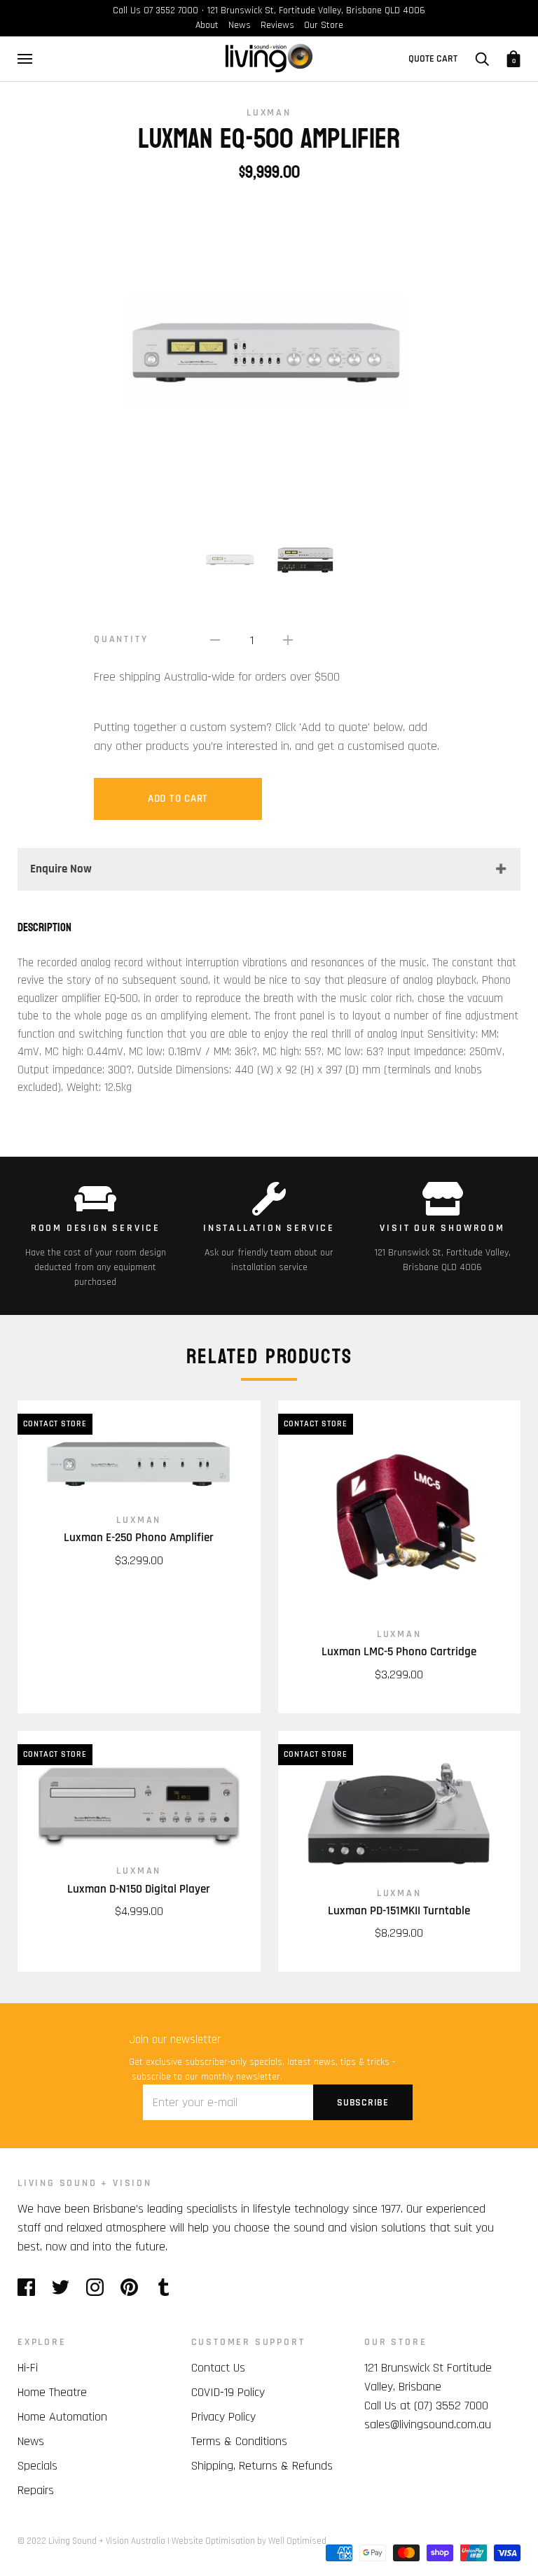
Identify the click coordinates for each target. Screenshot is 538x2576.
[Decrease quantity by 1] (215, 640)
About (207, 25)
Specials (37, 2466)
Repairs (36, 2490)
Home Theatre (52, 2392)
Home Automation (62, 2417)
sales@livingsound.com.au (428, 2424)
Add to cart (178, 799)
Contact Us (218, 2368)
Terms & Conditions (239, 2441)
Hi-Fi (28, 2368)
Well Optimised (297, 2541)
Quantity (121, 639)
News (240, 25)
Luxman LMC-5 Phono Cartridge (399, 1652)
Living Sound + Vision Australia (107, 2541)
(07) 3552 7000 (451, 2406)
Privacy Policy (223, 2417)
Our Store (324, 25)
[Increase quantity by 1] (288, 640)
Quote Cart (433, 59)
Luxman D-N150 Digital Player (139, 1889)
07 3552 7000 (171, 11)
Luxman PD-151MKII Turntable (399, 1911)
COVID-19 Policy (228, 2392)
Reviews (277, 25)
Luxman (269, 113)
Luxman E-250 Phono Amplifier (139, 1538)
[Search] (482, 59)
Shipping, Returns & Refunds (262, 2466)
